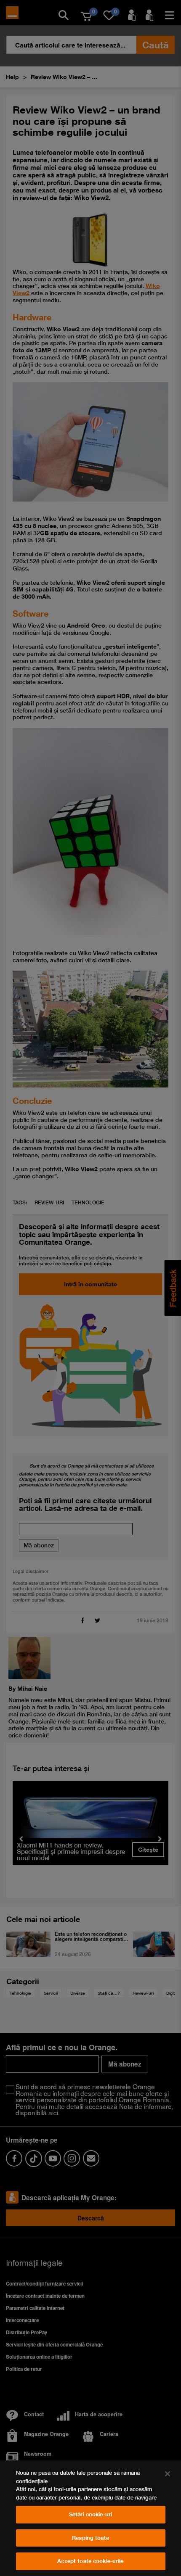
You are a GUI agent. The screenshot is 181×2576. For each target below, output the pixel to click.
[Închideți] (168, 2474)
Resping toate (90, 2538)
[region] (90, 2518)
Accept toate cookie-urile (90, 2561)
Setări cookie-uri (90, 2514)
